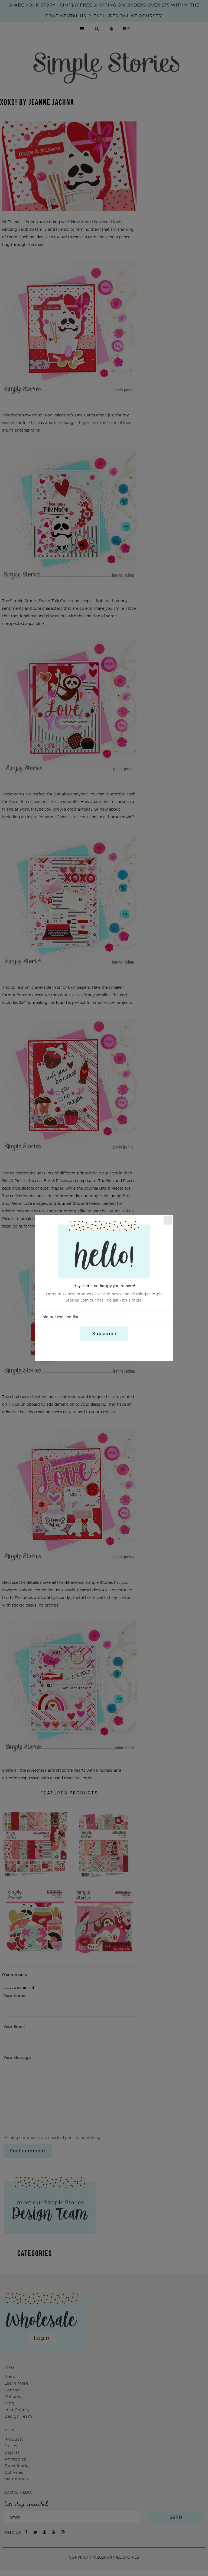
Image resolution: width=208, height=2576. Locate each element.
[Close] (168, 1220)
